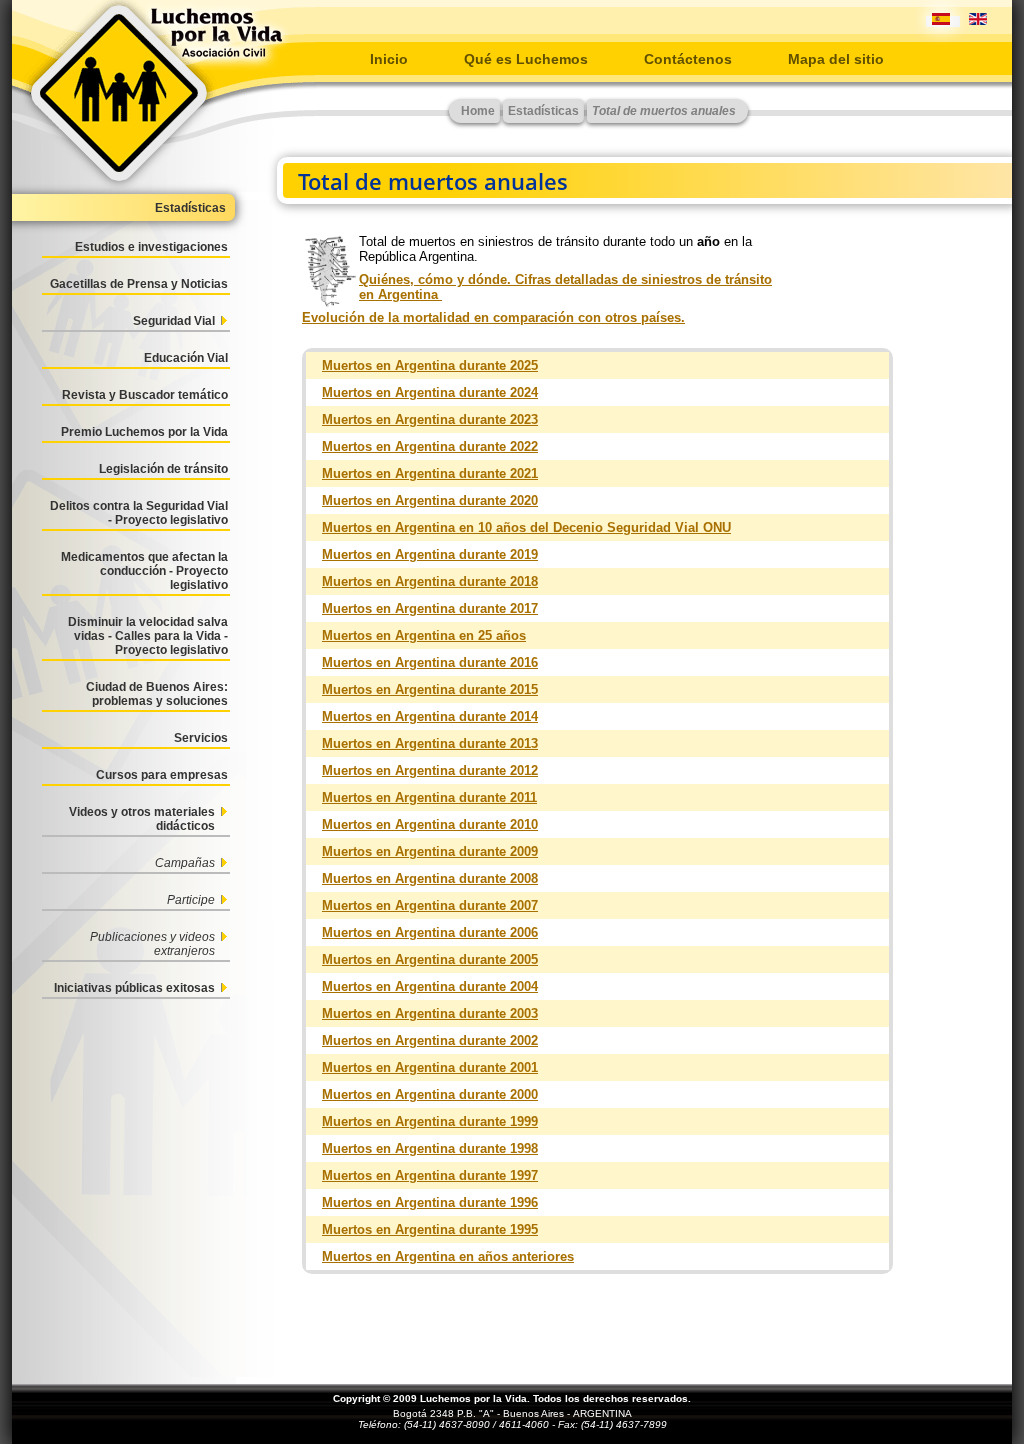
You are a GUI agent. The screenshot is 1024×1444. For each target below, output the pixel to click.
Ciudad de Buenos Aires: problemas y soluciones (157, 694)
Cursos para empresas (162, 775)
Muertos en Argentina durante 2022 (430, 446)
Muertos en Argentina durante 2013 (430, 743)
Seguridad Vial (174, 321)
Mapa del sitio (836, 59)
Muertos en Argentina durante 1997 (430, 1175)
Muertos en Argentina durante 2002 (430, 1040)
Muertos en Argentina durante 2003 (430, 1013)
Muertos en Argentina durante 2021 (430, 473)
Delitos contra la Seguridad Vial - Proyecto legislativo (139, 513)
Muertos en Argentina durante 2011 (429, 797)
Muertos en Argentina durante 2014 (430, 716)
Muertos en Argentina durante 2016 (430, 662)
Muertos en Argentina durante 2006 (430, 932)
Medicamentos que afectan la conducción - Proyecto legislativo (144, 571)
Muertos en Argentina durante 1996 (430, 1202)
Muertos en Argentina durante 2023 (430, 419)
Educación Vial (186, 358)
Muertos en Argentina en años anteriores (448, 1256)
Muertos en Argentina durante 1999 (430, 1121)
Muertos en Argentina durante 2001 (430, 1067)
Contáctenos (688, 59)
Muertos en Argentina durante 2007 (430, 905)
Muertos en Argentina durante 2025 (430, 365)
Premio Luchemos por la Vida (144, 432)
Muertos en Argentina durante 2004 (430, 986)
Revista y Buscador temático (145, 395)
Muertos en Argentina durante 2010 (430, 824)
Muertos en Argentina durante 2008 (430, 878)
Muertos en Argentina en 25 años (424, 635)
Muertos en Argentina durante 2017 (430, 608)
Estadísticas (190, 208)
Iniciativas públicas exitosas (134, 988)
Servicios (201, 738)
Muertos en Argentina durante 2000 (430, 1094)
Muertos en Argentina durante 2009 (430, 851)
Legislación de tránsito (163, 469)
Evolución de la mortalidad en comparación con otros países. (493, 317)
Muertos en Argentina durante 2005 (430, 959)
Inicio (389, 59)
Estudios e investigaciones (151, 247)
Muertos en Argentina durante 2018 (430, 581)
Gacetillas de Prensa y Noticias (139, 284)
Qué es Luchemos (526, 59)
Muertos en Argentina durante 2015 (430, 689)
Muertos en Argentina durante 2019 (430, 554)
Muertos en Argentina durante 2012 (430, 770)
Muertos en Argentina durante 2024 (430, 392)
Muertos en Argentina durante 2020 (430, 500)
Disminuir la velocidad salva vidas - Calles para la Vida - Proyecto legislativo (148, 636)
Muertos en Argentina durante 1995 (430, 1229)
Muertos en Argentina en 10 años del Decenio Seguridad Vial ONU (526, 527)
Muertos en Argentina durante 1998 (430, 1148)
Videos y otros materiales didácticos (142, 819)
